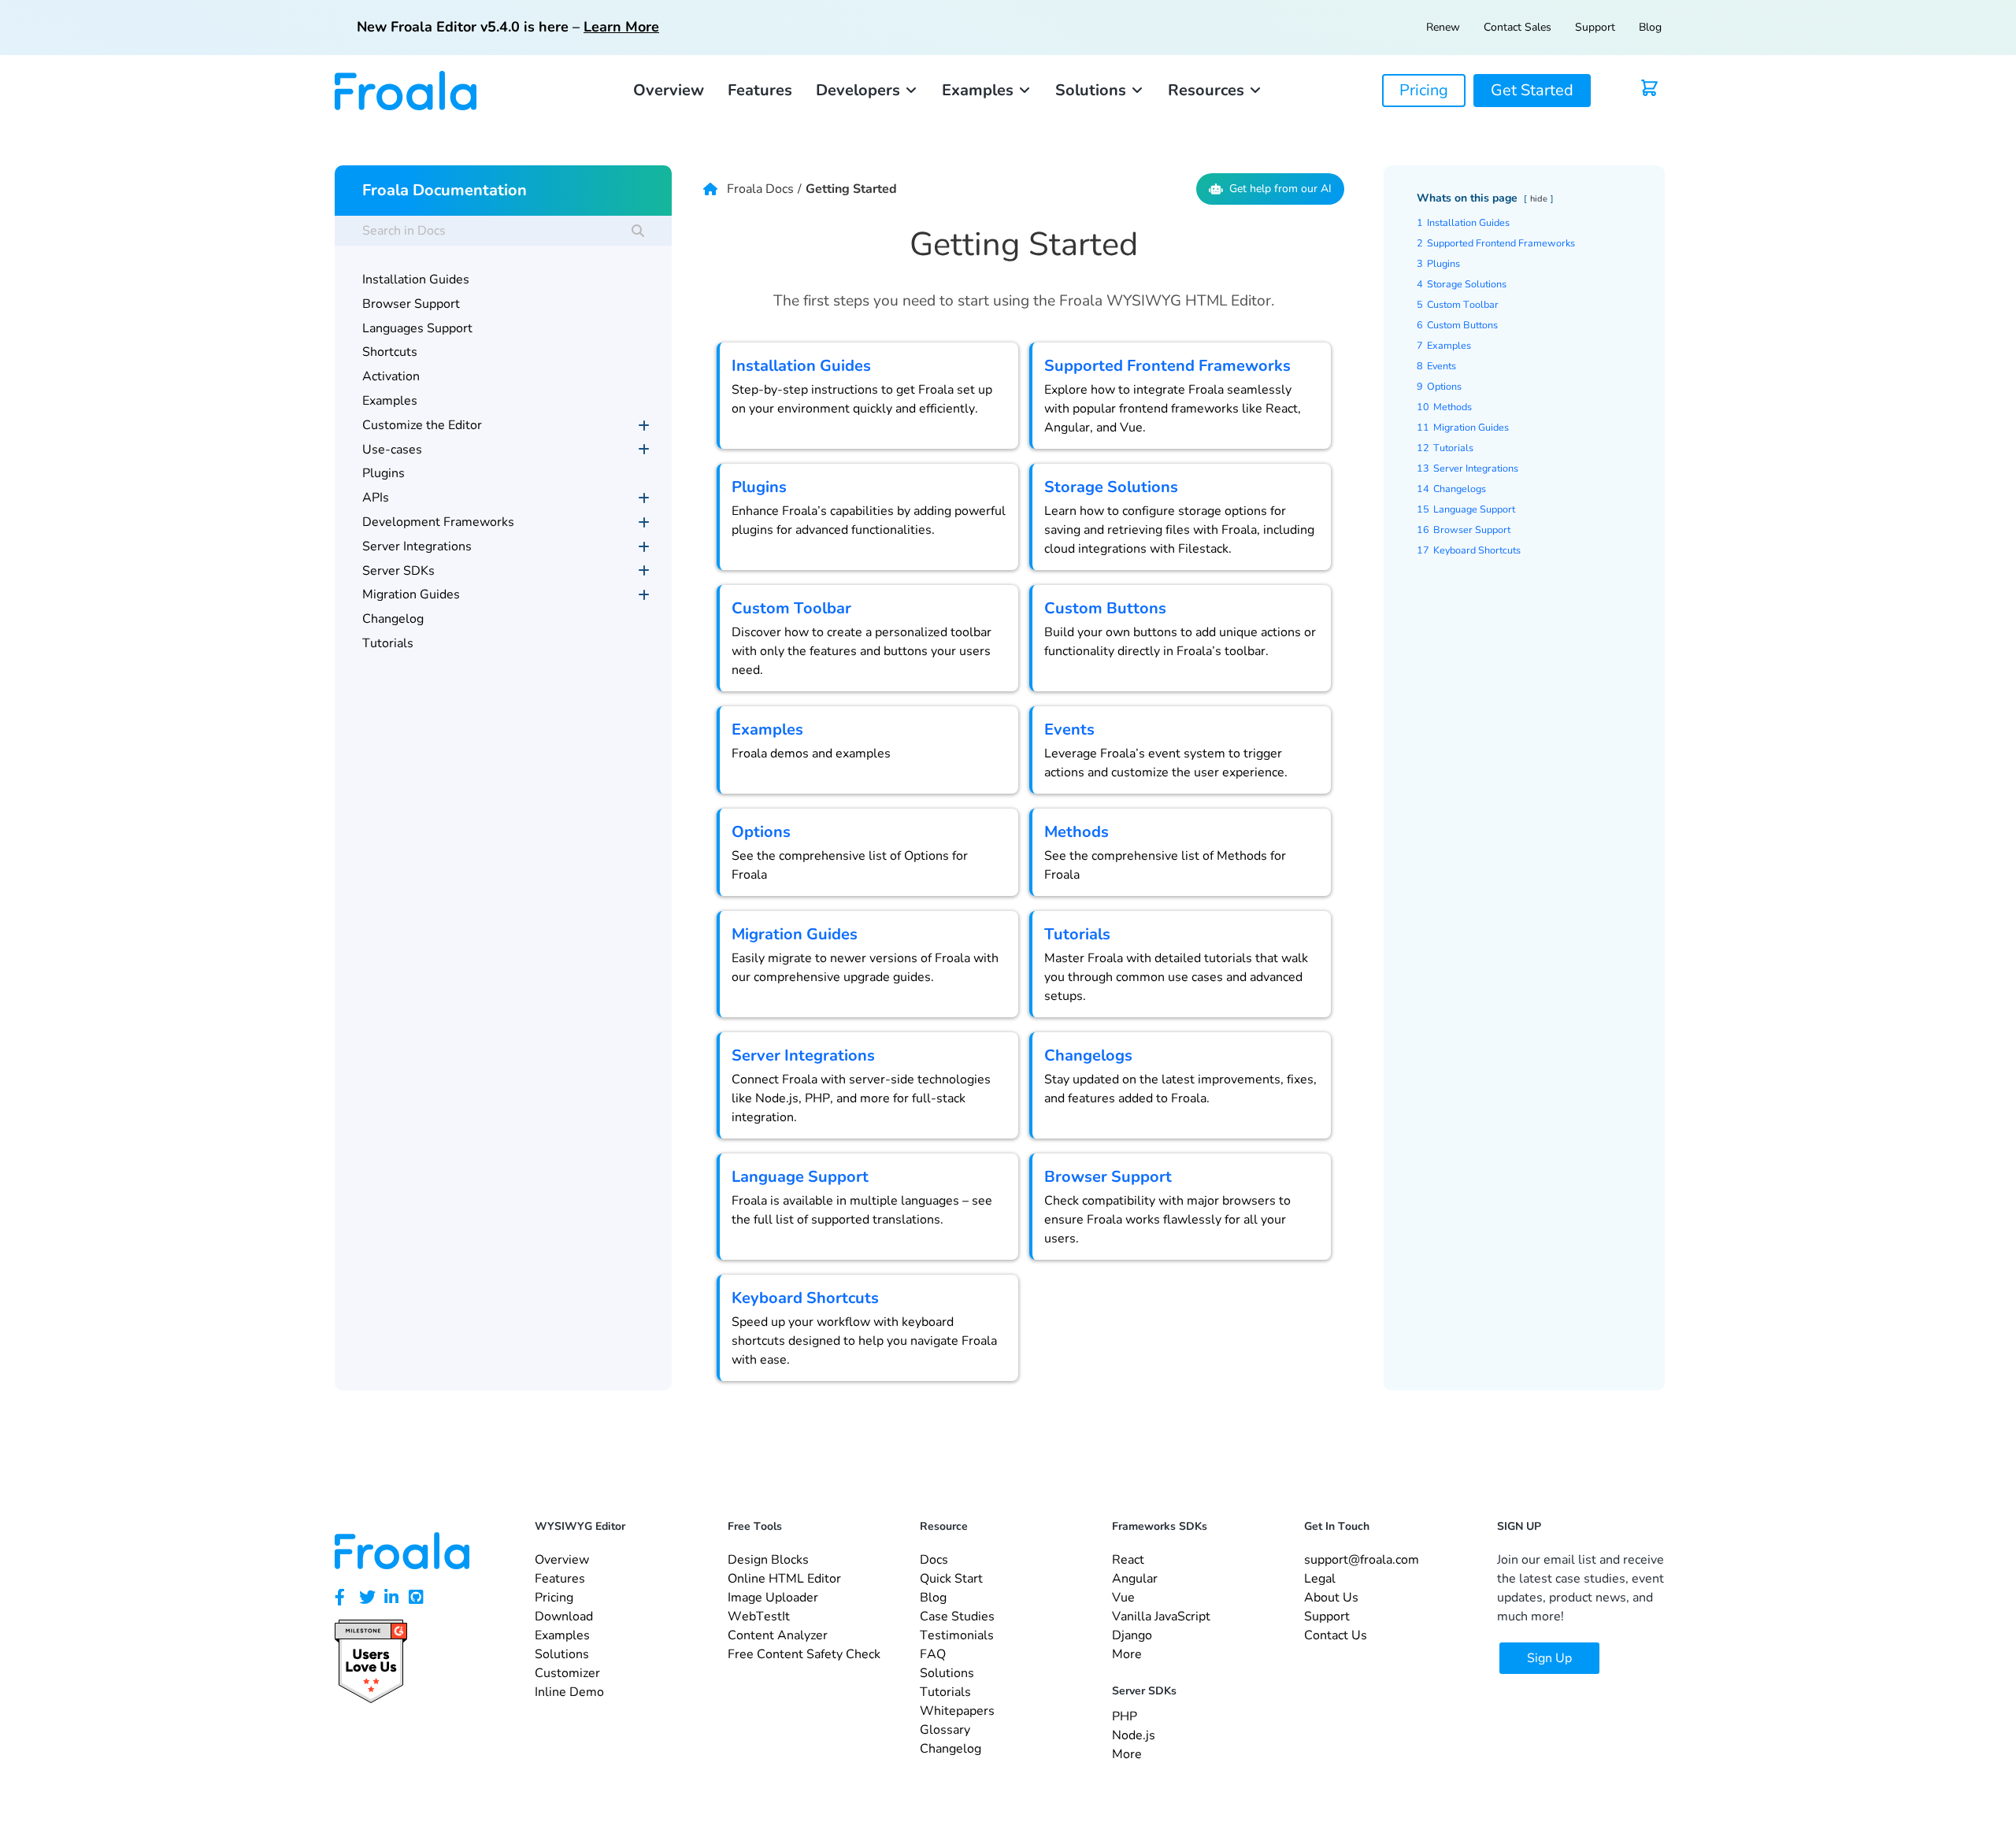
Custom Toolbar (791, 608)
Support (1595, 27)
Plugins (759, 487)
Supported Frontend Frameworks (1167, 366)
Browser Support (1108, 1177)
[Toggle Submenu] (644, 426)
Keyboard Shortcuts (805, 1298)
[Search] (638, 231)
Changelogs (1088, 1055)
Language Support (800, 1177)
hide (1539, 199)
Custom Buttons (1105, 608)
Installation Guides (801, 366)
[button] (867, 91)
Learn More (621, 27)
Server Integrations (803, 1055)
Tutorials (1077, 934)
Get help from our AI (1280, 189)
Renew (1443, 27)
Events (1069, 729)
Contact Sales (1518, 27)
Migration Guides (795, 934)
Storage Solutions (1111, 487)
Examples (767, 729)
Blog (1650, 27)
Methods (1077, 832)
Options (761, 832)
